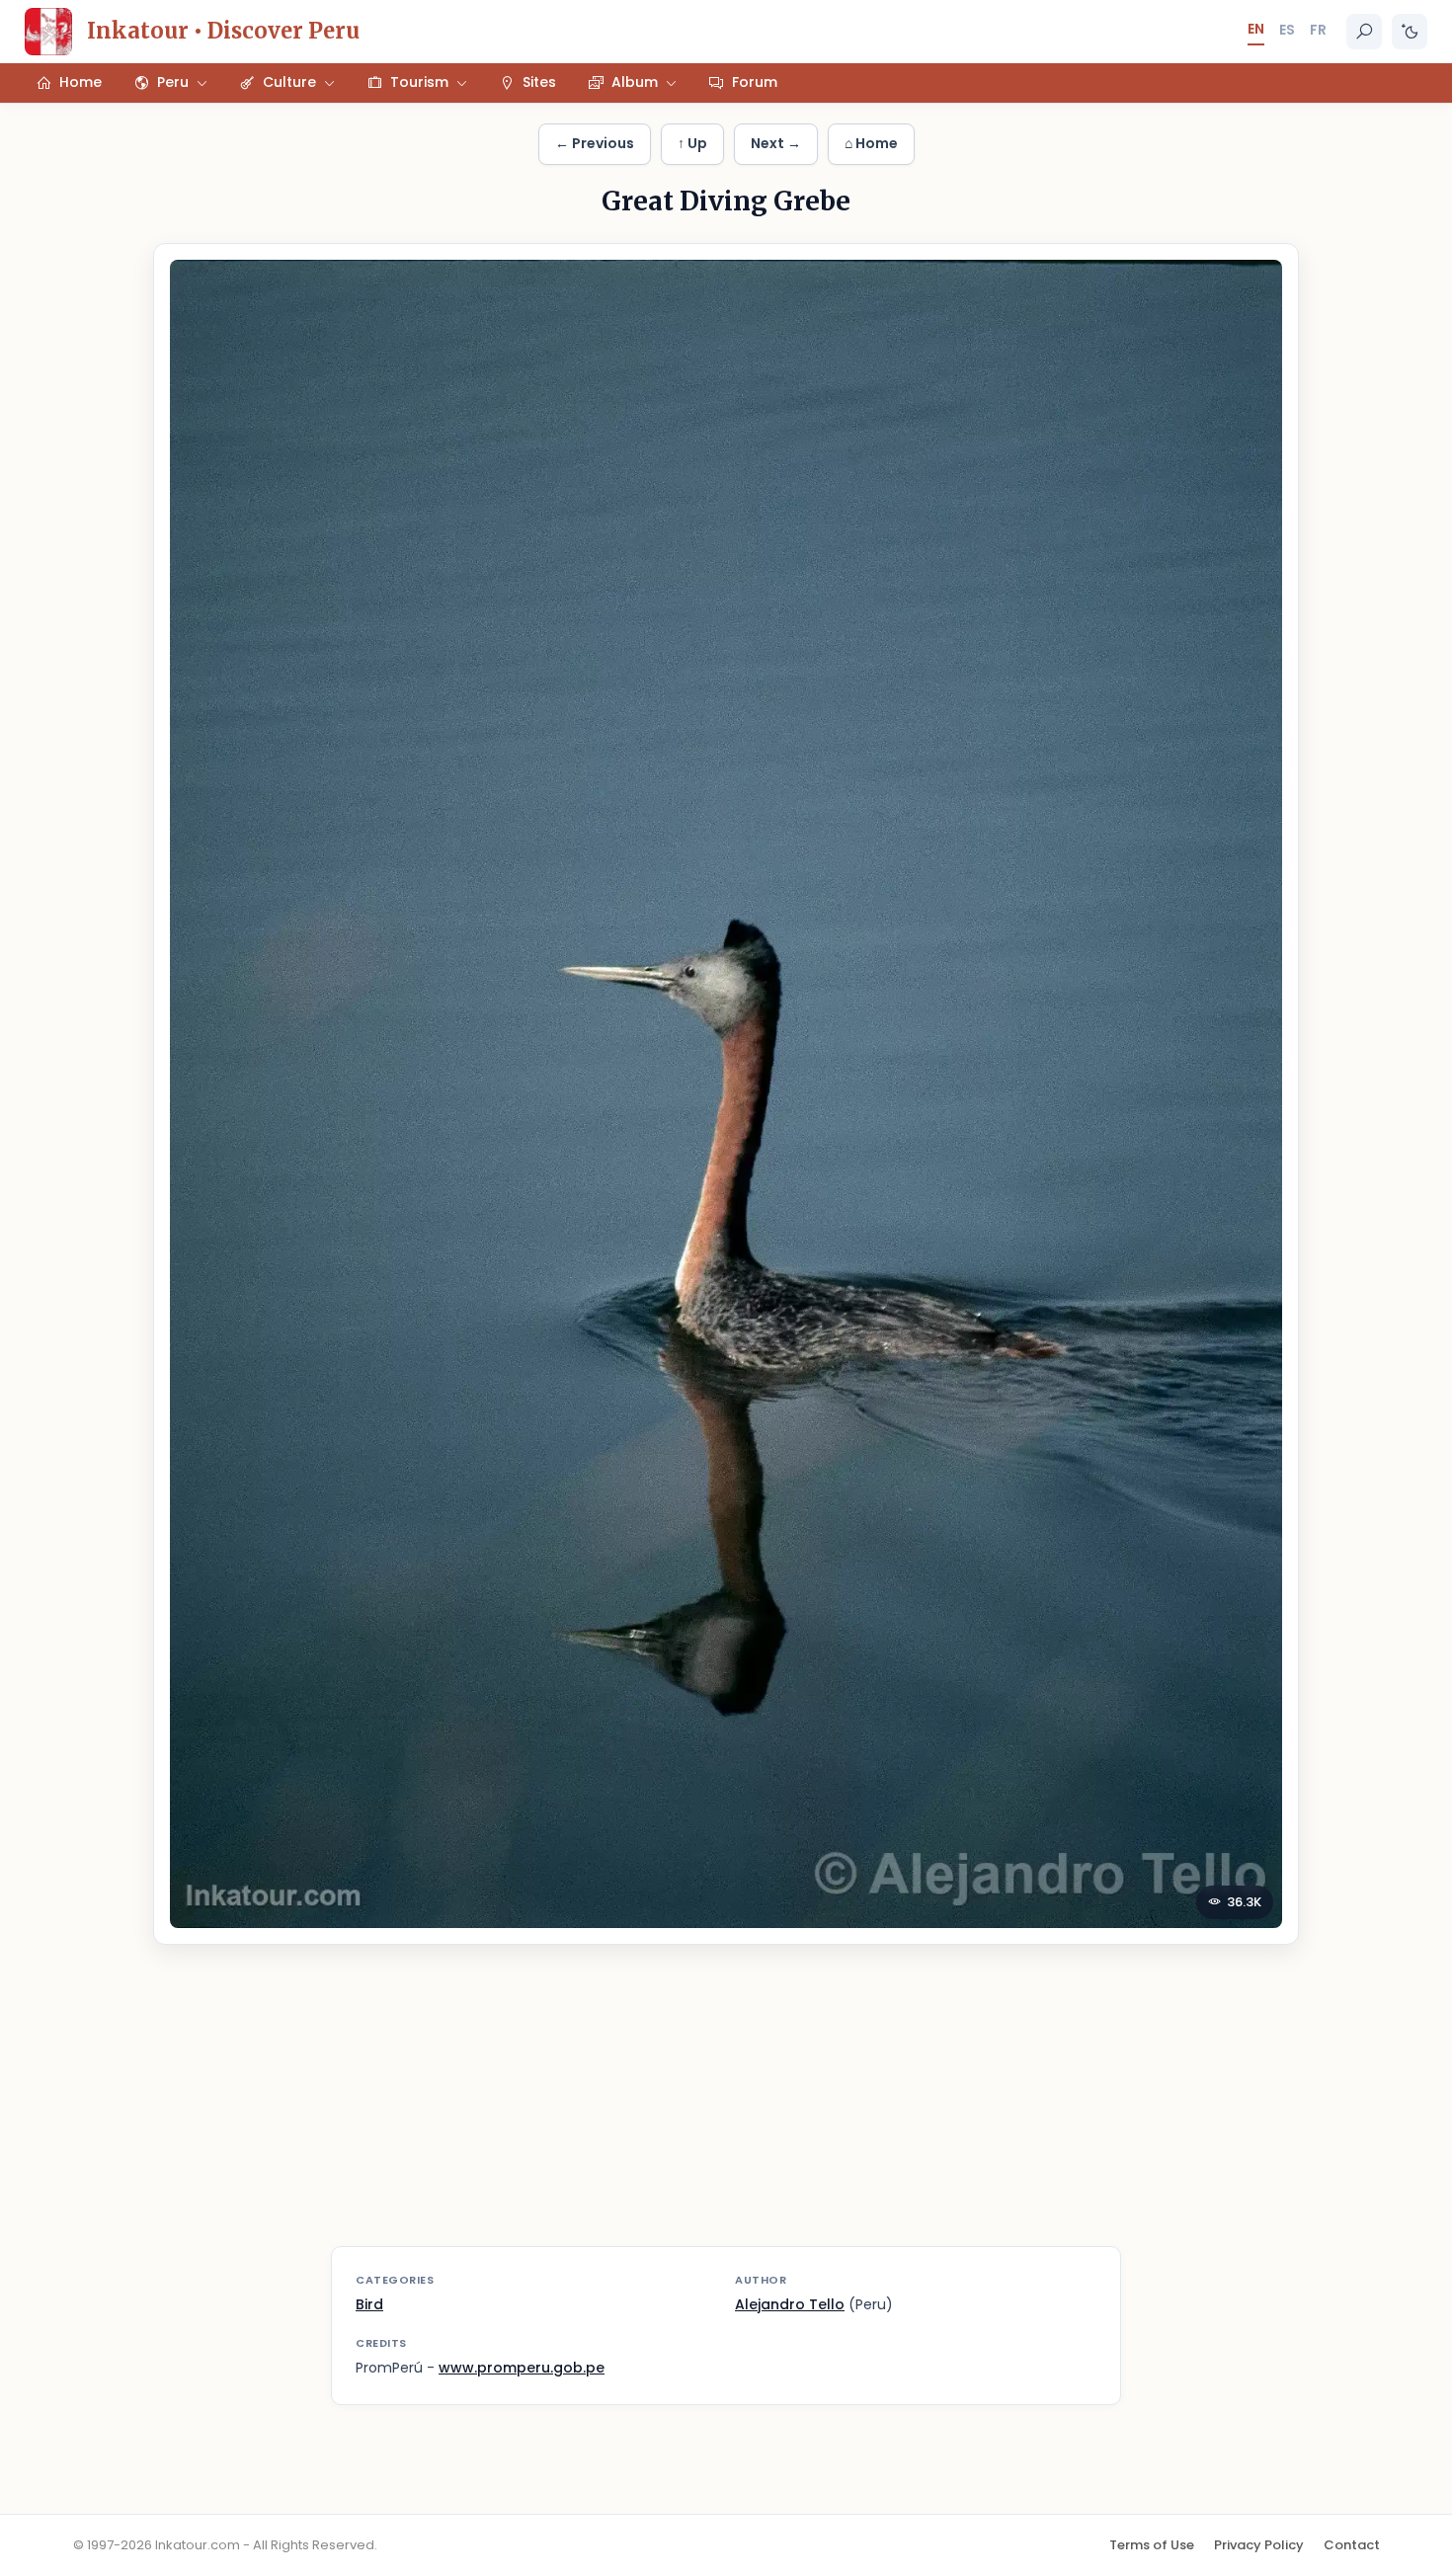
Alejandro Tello (790, 2304)
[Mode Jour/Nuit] (1410, 32)
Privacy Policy (1259, 2545)
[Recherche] (1364, 32)
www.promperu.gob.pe (522, 2368)
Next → (776, 143)
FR (1318, 30)
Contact (1352, 2545)
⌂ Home (871, 143)
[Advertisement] (726, 2108)
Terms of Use (1152, 2545)
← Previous (595, 143)
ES (1287, 30)
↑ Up (692, 143)
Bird (369, 2304)
